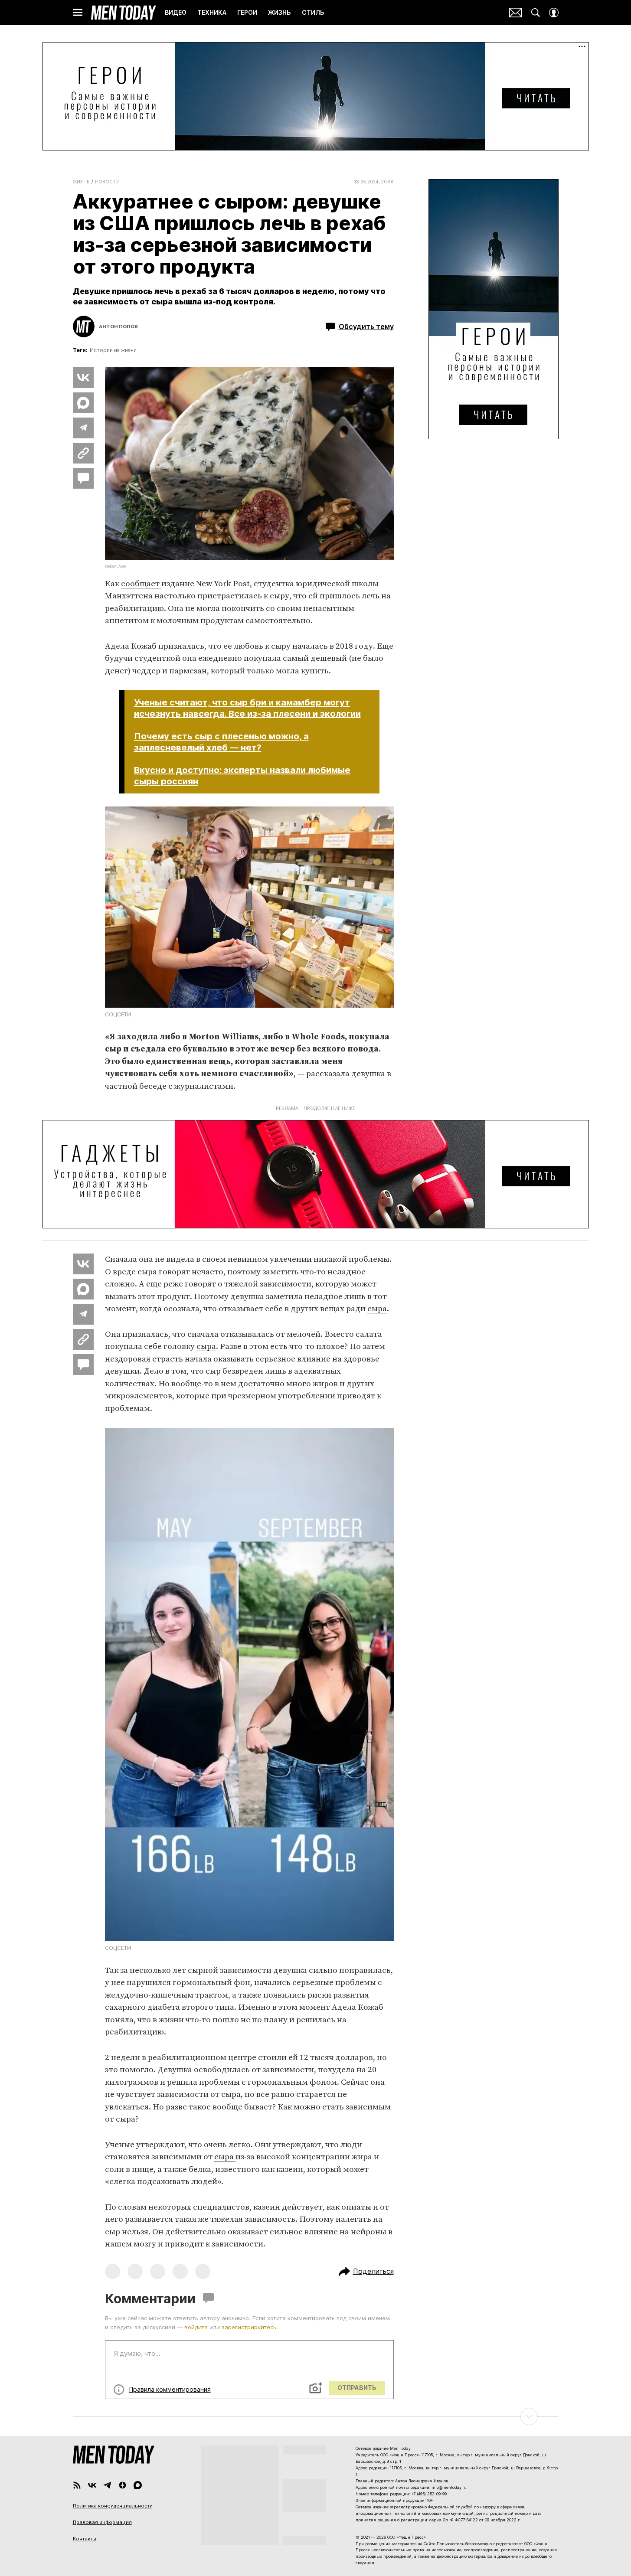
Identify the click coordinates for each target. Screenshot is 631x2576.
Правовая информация (102, 2522)
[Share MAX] (83, 403)
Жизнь (81, 182)
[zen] (123, 2485)
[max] (138, 2485)
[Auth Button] (554, 13)
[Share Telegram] (83, 428)
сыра (377, 1309)
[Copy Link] (83, 453)
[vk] (92, 2485)
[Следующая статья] (316, 2416)
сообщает (141, 584)
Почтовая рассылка (516, 13)
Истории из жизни (113, 350)
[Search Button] (536, 13)
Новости (108, 182)
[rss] (77, 2485)
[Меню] (78, 13)
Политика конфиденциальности (113, 2506)
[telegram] (107, 2485)
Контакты (85, 2539)
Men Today (124, 13)
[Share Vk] (83, 378)
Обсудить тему (366, 326)
